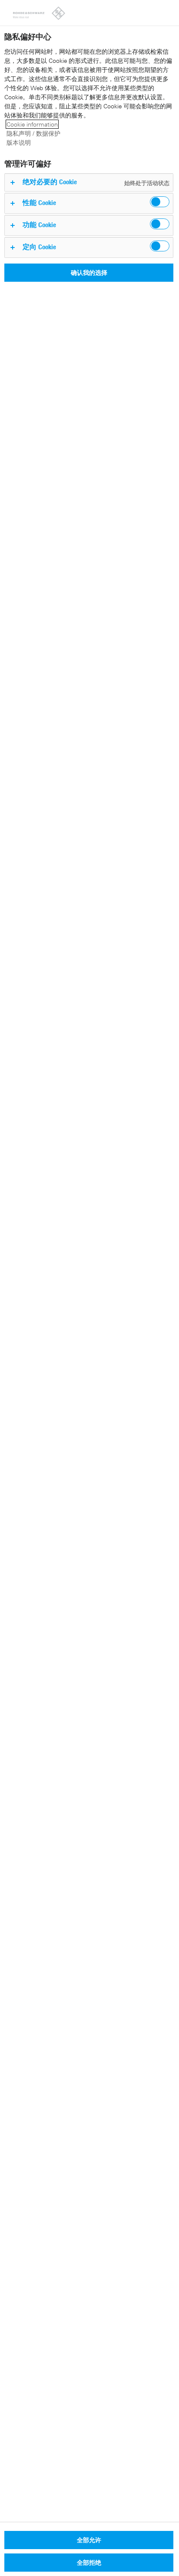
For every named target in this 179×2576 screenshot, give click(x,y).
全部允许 (89, 2540)
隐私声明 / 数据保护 (33, 133)
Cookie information (32, 124)
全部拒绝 (89, 2562)
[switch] (160, 202)
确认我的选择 (89, 272)
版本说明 (19, 142)
